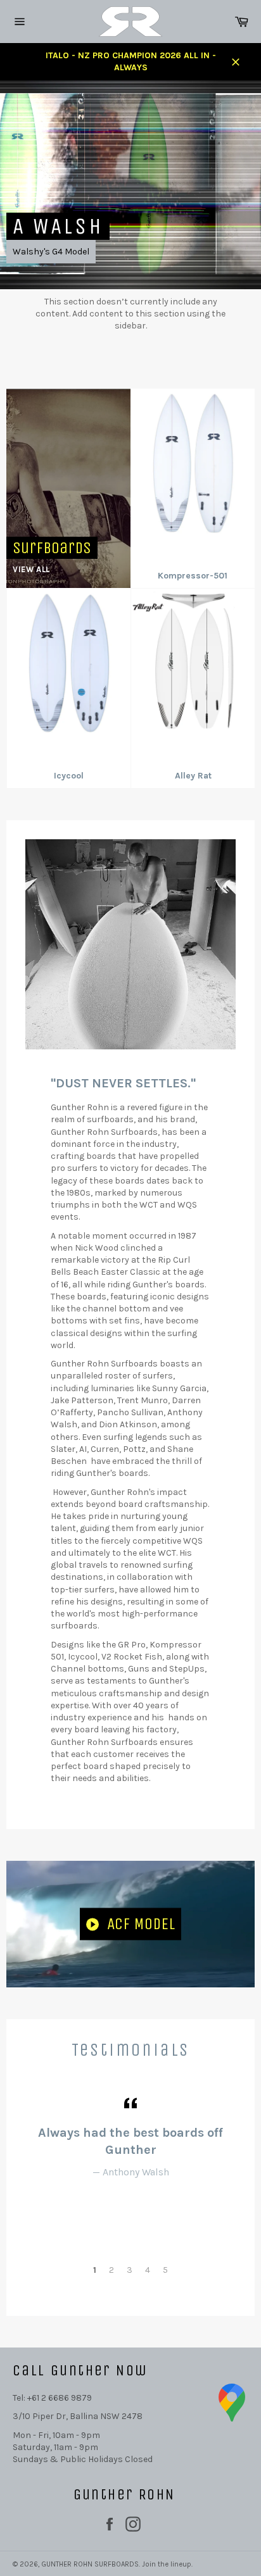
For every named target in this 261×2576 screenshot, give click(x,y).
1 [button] (95, 2270)
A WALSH (58, 226)
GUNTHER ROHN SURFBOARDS (90, 2564)
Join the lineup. (167, 2564)
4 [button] (148, 2270)
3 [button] (130, 2270)
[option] (130, 185)
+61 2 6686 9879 (60, 2398)
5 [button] (165, 2270)
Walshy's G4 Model (51, 252)
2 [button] (111, 2270)
